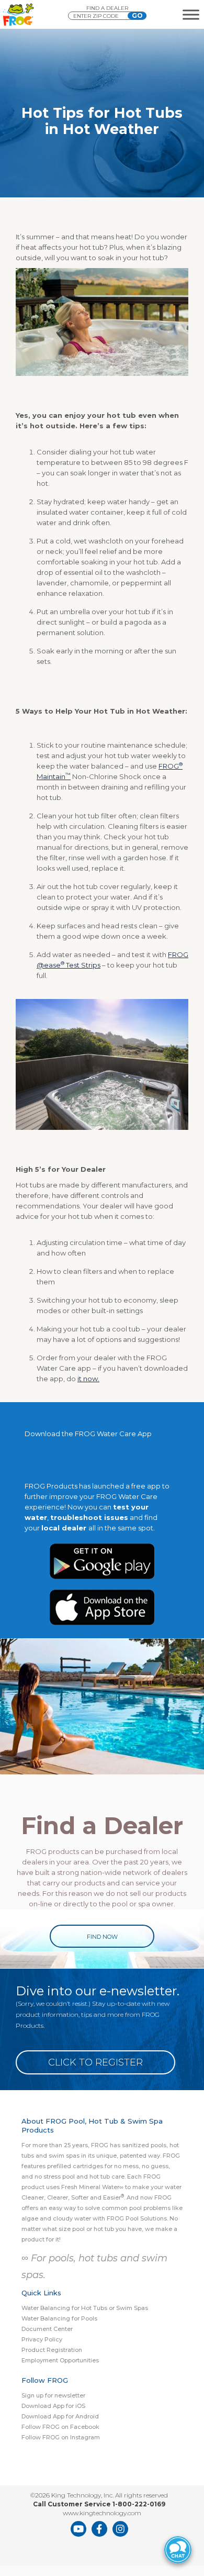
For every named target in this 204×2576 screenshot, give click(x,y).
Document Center (47, 2329)
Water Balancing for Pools (59, 2318)
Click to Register (95, 2062)
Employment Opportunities (60, 2360)
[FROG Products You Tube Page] (78, 2529)
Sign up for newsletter (53, 2395)
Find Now (102, 1937)
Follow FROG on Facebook (60, 2427)
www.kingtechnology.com (102, 2513)
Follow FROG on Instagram (61, 2437)
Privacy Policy (42, 2339)
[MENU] (191, 14)
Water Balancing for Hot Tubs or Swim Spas (85, 2308)
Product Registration (52, 2350)
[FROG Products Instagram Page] (120, 2529)
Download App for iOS (53, 2406)
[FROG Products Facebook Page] (99, 2529)
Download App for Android (60, 2416)
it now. (88, 1379)
